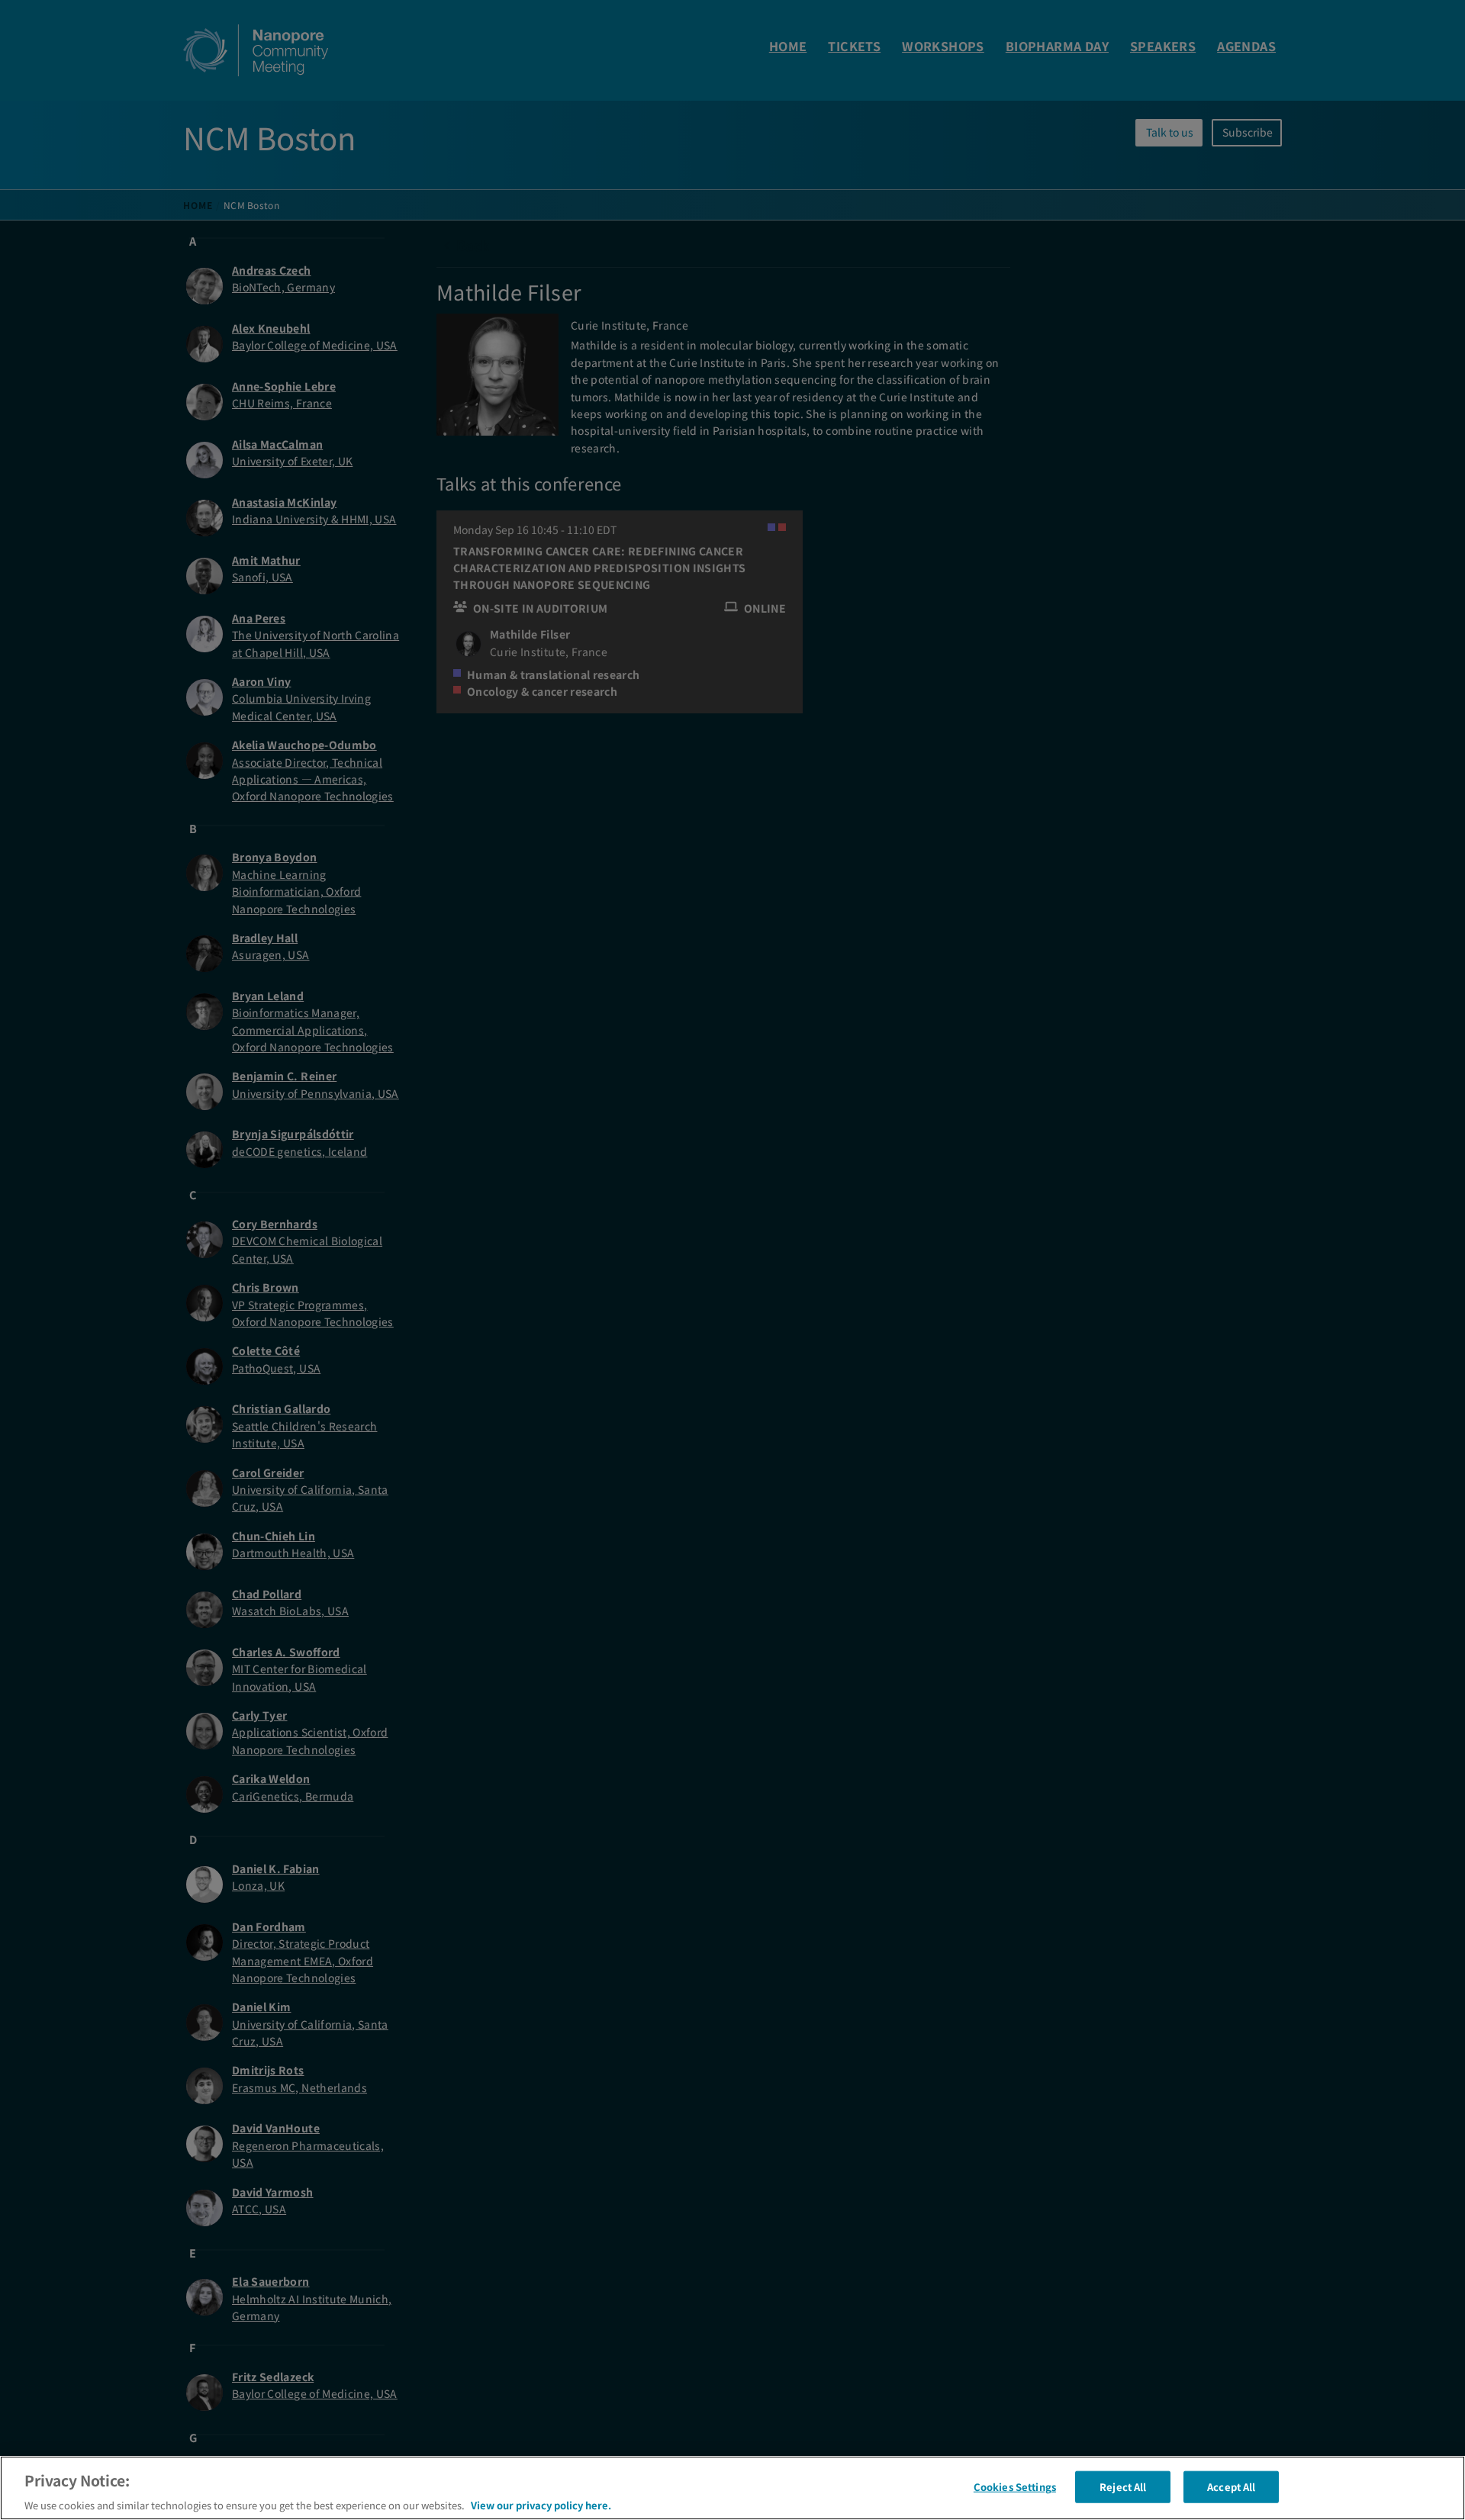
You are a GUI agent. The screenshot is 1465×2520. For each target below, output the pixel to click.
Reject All (1123, 2486)
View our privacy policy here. (541, 2504)
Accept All (1231, 2486)
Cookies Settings (1015, 2486)
